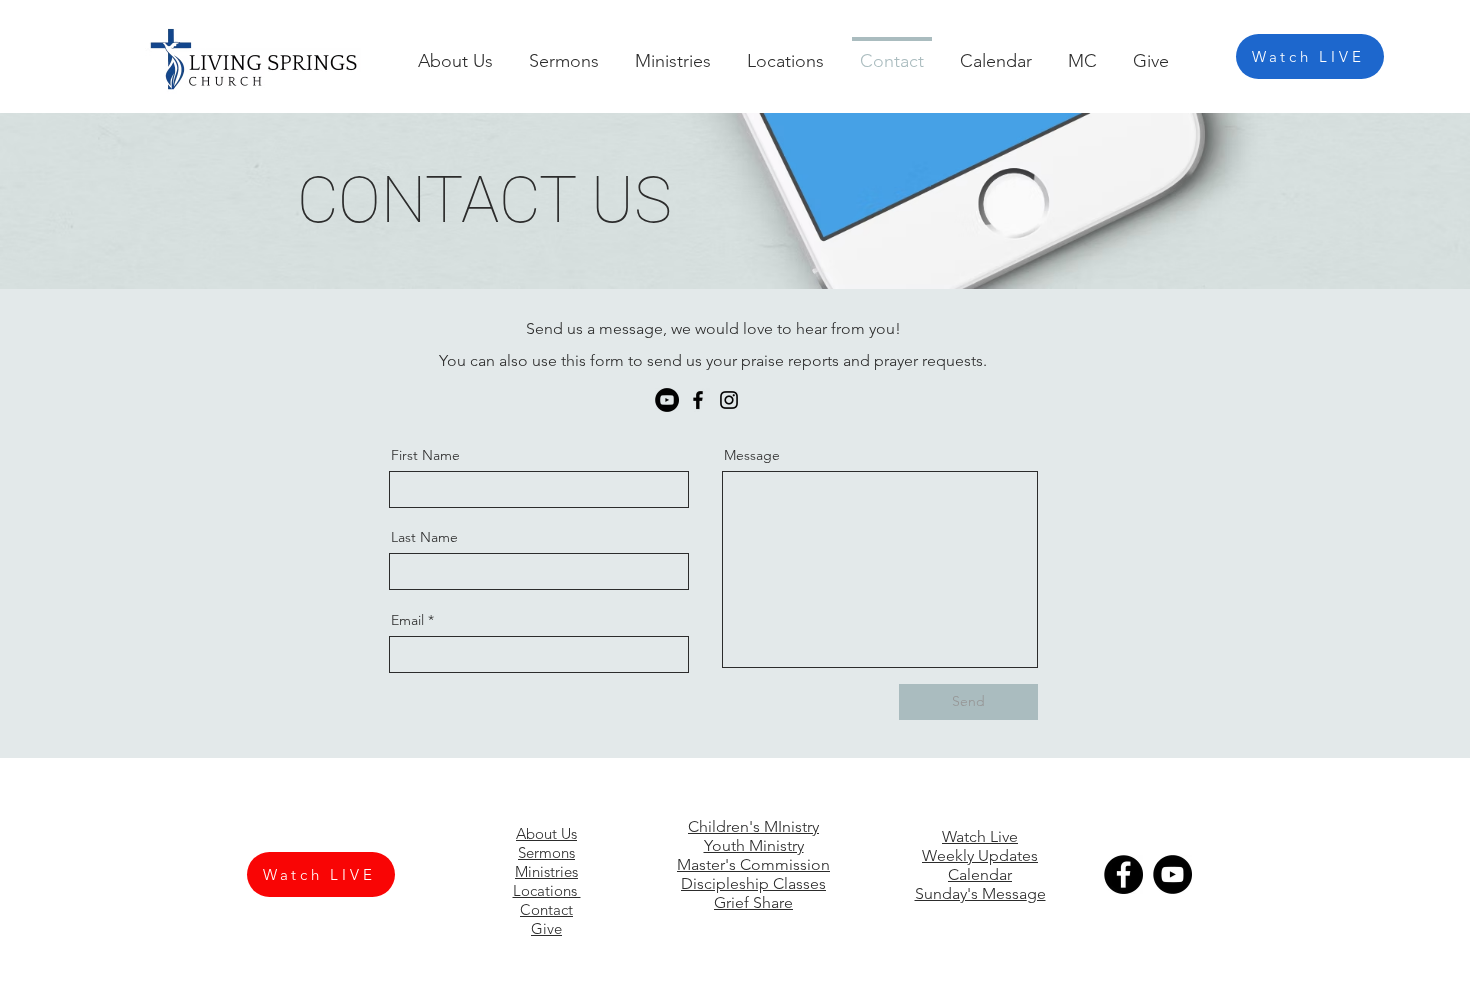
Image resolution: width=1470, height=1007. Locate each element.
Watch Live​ (980, 836)
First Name (425, 455)
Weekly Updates (980, 855)
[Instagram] (729, 400)
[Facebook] (698, 400)
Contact (546, 909)
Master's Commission (753, 864)
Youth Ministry (754, 845)
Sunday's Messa (971, 893)
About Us (546, 833)
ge (1036, 893)
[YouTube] (667, 400)
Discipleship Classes (753, 883)
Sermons (546, 852)
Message (752, 455)
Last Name (424, 537)
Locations (547, 890)
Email (407, 620)
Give (546, 928)
